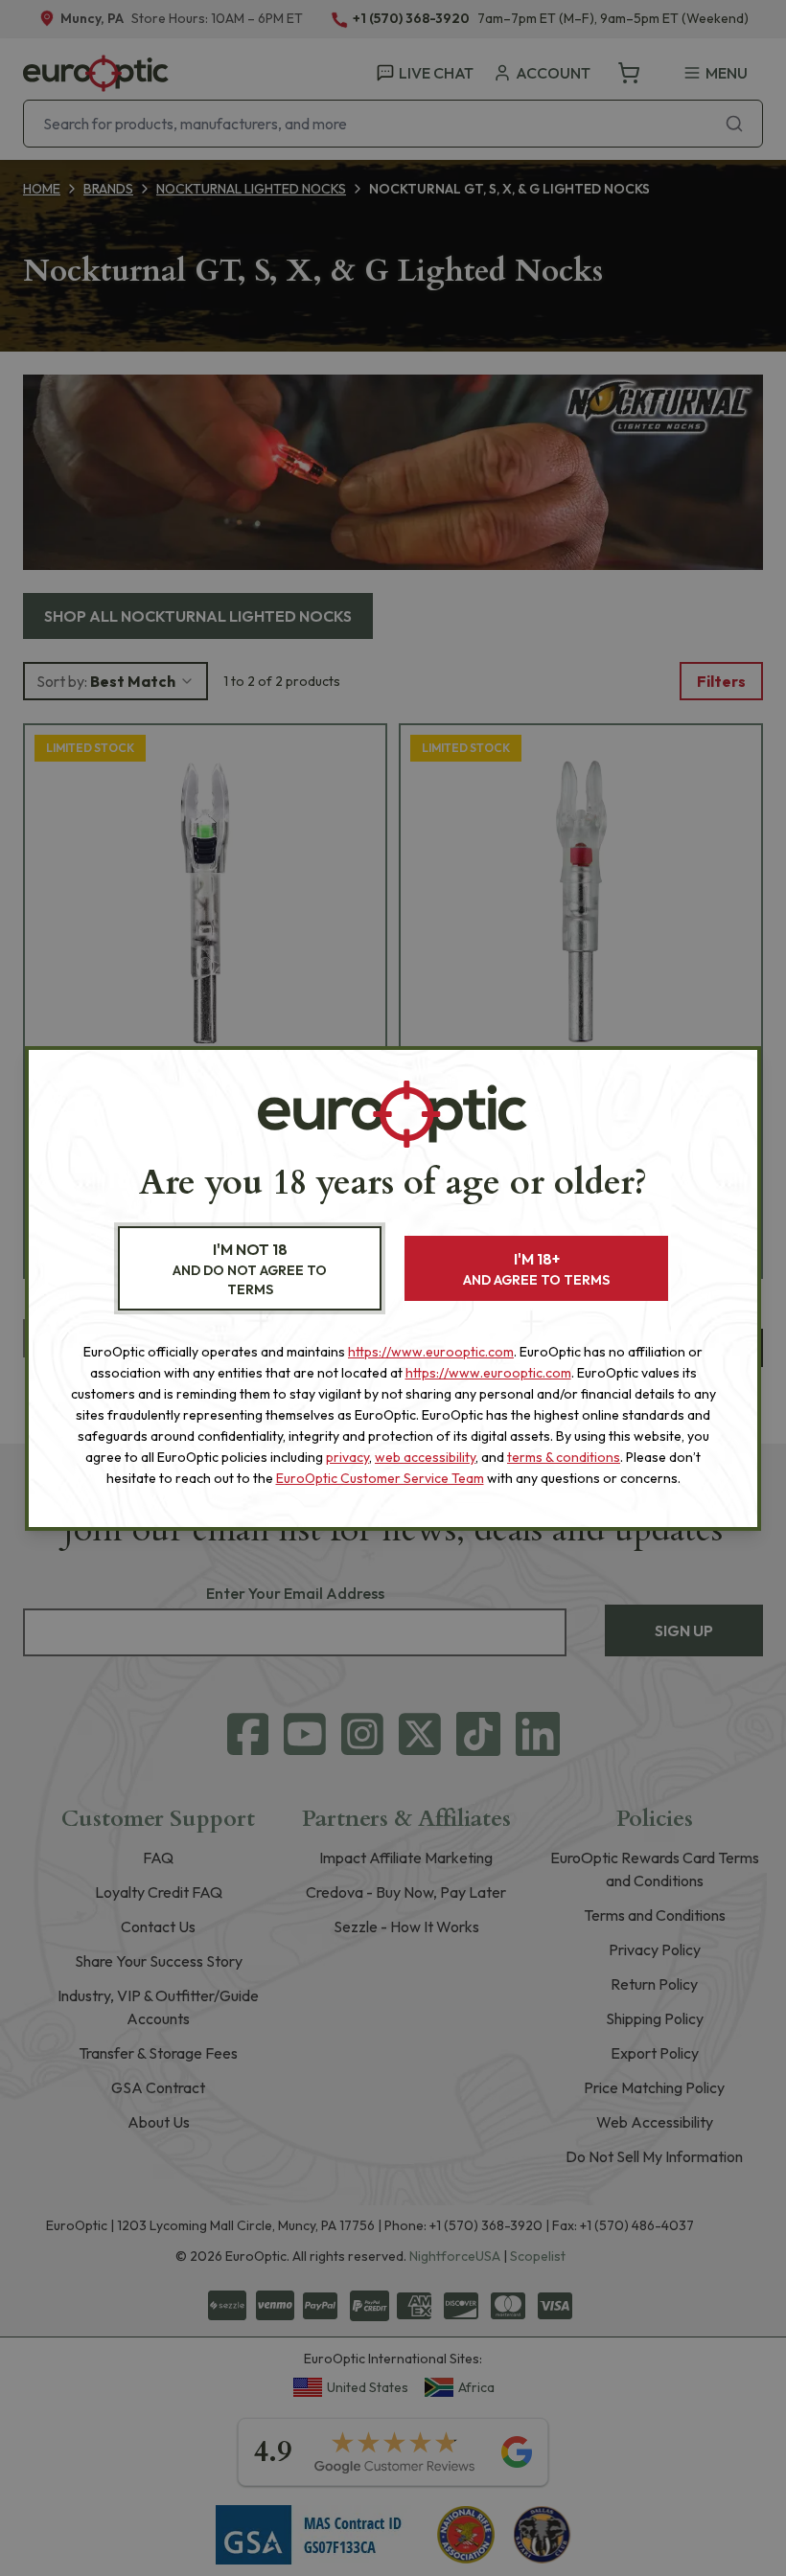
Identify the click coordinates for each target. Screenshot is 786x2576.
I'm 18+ (536, 1269)
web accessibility (425, 1457)
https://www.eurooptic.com (431, 1352)
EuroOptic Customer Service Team (380, 1478)
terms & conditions (564, 1457)
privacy (347, 1457)
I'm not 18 (250, 1269)
